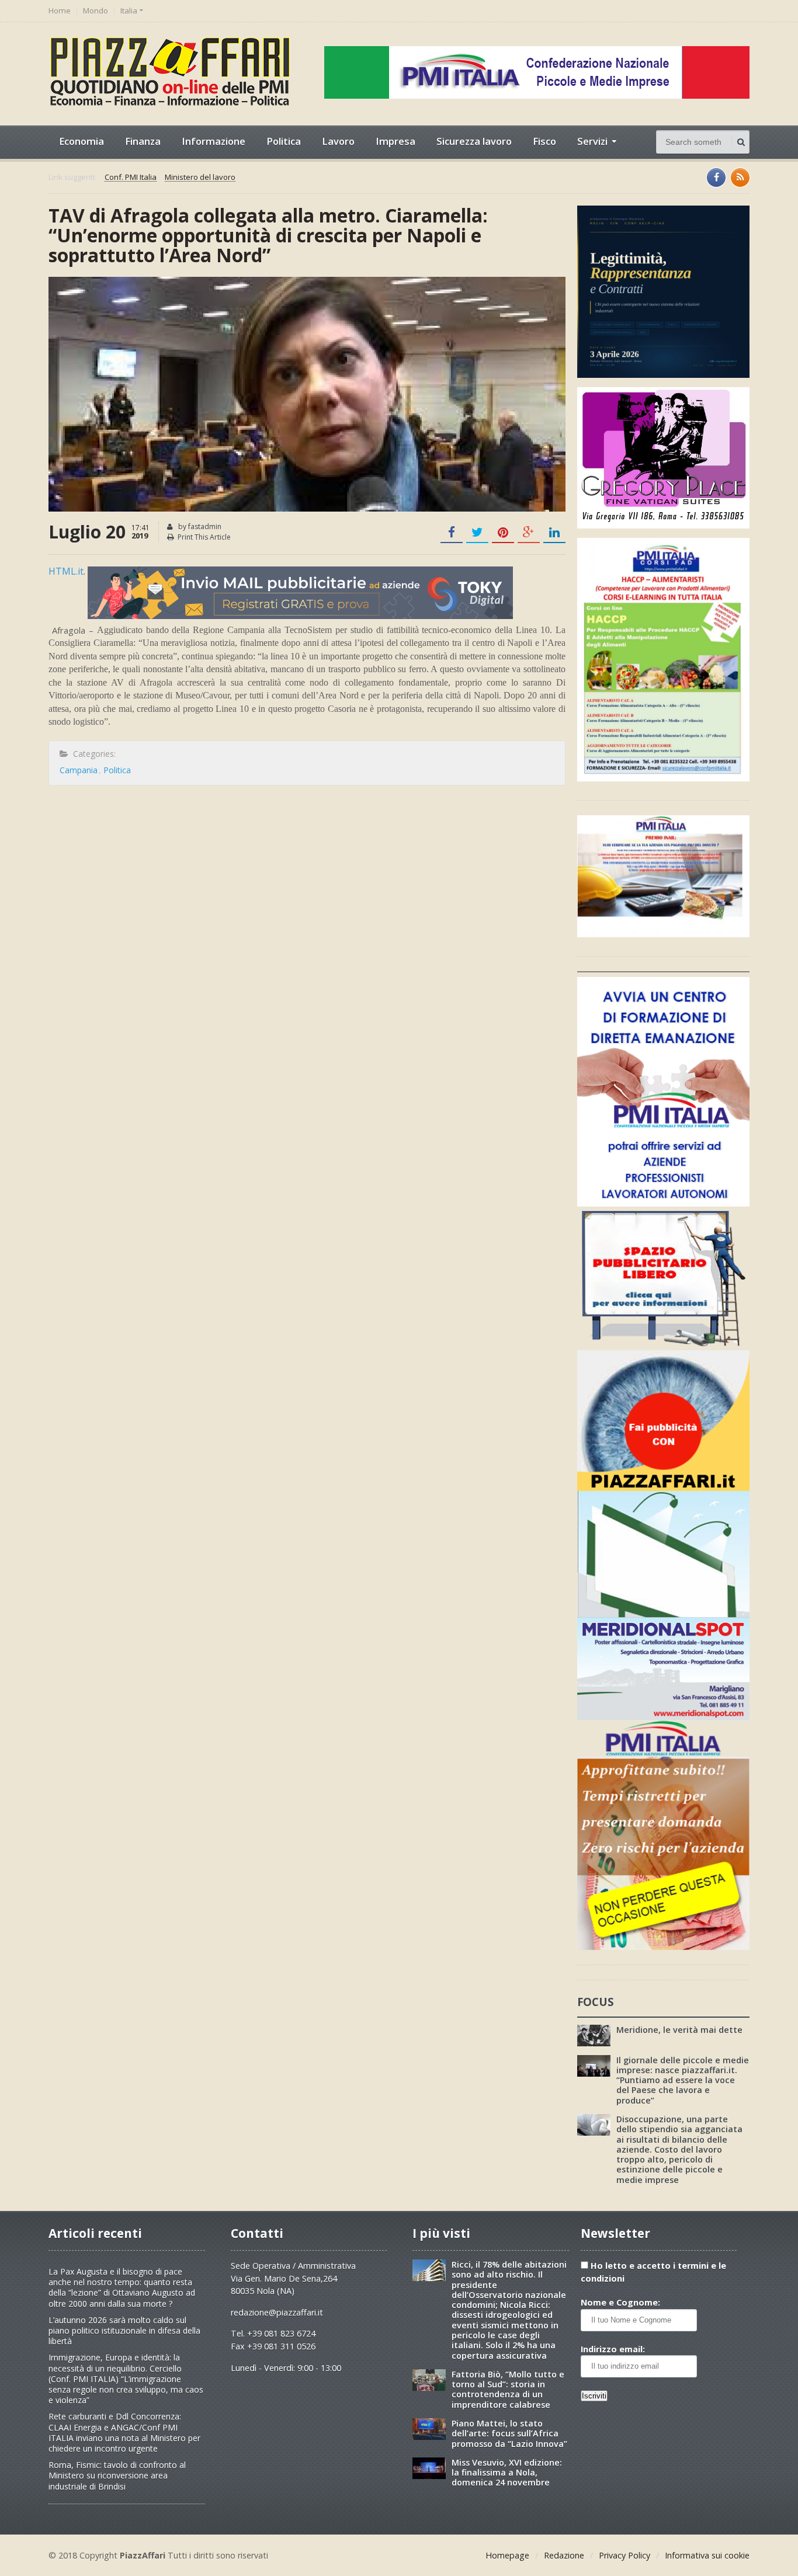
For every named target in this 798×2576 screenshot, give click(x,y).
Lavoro (338, 141)
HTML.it (66, 571)
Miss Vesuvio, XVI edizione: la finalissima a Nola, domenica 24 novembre (507, 2473)
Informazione (214, 141)
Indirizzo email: (613, 2349)
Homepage (507, 2555)
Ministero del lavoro (200, 178)
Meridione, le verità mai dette (679, 2030)
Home (60, 11)
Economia (81, 141)
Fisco (544, 141)
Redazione (564, 2555)
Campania (79, 770)
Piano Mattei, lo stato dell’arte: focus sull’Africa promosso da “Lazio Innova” (509, 2434)
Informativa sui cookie (707, 2555)
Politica (284, 141)
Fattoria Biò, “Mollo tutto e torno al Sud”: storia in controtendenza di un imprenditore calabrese (508, 2389)
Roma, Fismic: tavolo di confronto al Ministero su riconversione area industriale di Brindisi (117, 2475)
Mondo (96, 11)
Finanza (143, 141)
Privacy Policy (624, 2555)
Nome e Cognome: (620, 2302)
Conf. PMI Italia (131, 178)
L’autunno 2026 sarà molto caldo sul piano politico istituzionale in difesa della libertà (124, 2330)
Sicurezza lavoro (474, 141)
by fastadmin (199, 526)
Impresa (395, 141)
